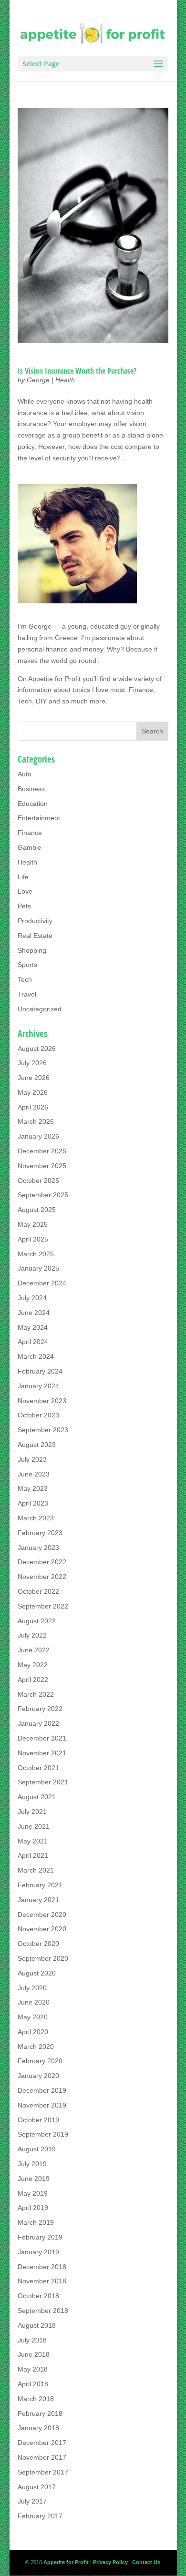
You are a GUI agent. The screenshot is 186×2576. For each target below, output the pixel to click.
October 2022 (38, 1591)
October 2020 (38, 1944)
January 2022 (38, 1723)
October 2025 (38, 1181)
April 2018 (33, 2384)
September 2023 (43, 1430)
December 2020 (42, 1914)
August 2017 (37, 2487)
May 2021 (33, 1841)
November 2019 (42, 2105)
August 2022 (37, 1621)
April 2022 (33, 1680)
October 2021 (38, 1768)
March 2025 (36, 1254)
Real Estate (35, 936)
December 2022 (42, 1562)
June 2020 (34, 2002)
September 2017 (43, 2472)
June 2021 (34, 1826)
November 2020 (42, 1929)
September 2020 (43, 1958)
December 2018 (42, 2267)
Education (33, 804)
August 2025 (37, 1210)
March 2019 (36, 2222)
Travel (27, 994)
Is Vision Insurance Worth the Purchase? (77, 371)
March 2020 (36, 2047)
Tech (25, 979)
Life (23, 877)
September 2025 (43, 1195)
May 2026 (33, 1092)
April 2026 (33, 1107)
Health (65, 380)
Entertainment (39, 818)
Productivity (35, 921)
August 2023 (37, 1445)
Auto (25, 774)
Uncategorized (40, 1009)
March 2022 (36, 1694)
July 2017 (32, 2501)
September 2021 (43, 1782)
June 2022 (34, 1650)
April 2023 (33, 1503)
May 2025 (33, 1224)
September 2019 (43, 2134)
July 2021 (32, 1812)
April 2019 (33, 2208)
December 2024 (42, 1283)
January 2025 (38, 1268)
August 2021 (37, 1797)
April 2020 (33, 2032)
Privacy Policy (110, 2562)
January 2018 (38, 2428)
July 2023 (32, 1459)
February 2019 (40, 2237)
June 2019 (34, 2179)
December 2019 (42, 2090)
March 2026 (36, 1121)
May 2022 (33, 1665)
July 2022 (32, 1635)
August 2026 (37, 1049)
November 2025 (42, 1166)
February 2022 (40, 1709)
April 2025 (33, 1239)
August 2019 (37, 2149)
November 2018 (42, 2281)
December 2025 (42, 1151)
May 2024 (33, 1327)
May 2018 (33, 2369)
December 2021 (42, 1738)
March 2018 (36, 2399)
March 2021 (36, 1870)
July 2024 (32, 1298)
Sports (27, 965)
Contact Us (146, 2562)
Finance (30, 833)
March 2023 (36, 1518)
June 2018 (34, 2354)
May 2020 (33, 2017)
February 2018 (40, 2413)
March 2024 (36, 1356)
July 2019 (32, 2164)
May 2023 (33, 1488)
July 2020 (32, 1988)
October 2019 (38, 2120)
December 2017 (42, 2443)
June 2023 (34, 1474)
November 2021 (42, 1753)
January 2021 (38, 1900)
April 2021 (33, 1855)
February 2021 (40, 1885)
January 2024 (38, 1386)
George (38, 380)
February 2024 (40, 1371)
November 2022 (42, 1577)
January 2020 (38, 2076)
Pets (24, 906)
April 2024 (33, 1342)
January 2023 (38, 1548)
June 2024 (34, 1313)
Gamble (30, 847)
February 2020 (40, 2061)
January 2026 (38, 1136)
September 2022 (43, 1606)
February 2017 (40, 2516)
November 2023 (42, 1401)
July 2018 (32, 2340)
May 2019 (33, 2193)
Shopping (32, 950)
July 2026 (32, 1063)
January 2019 (38, 2252)
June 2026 (34, 1078)
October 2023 (38, 1415)
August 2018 (37, 2325)
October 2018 (38, 2296)
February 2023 (40, 1533)
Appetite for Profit (54, 679)
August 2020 (37, 1973)
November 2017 (42, 2457)
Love (25, 891)
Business (31, 789)
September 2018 (43, 2311)
